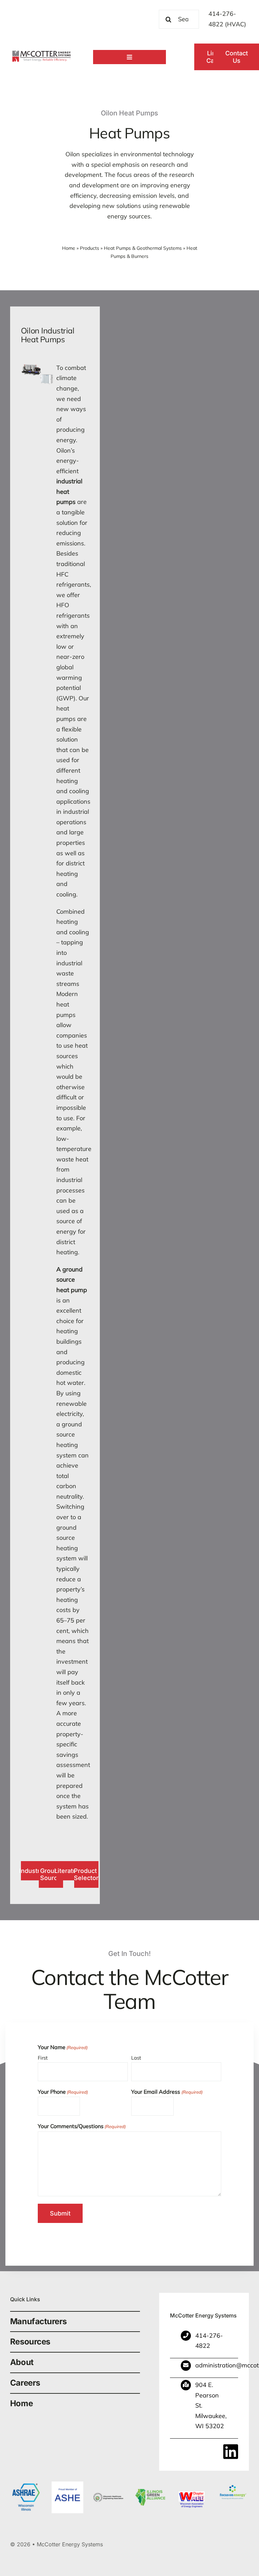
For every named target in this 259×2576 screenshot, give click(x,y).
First (43, 2058)
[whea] (109, 2484)
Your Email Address (167, 2092)
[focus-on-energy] (233, 2484)
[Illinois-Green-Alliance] (150, 2484)
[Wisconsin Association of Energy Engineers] (192, 2484)
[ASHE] (67, 2484)
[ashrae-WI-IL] (26, 2484)
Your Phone (63, 2092)
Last (136, 2058)
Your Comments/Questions (82, 2126)
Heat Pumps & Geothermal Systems (143, 248)
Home (69, 248)
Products (90, 248)
